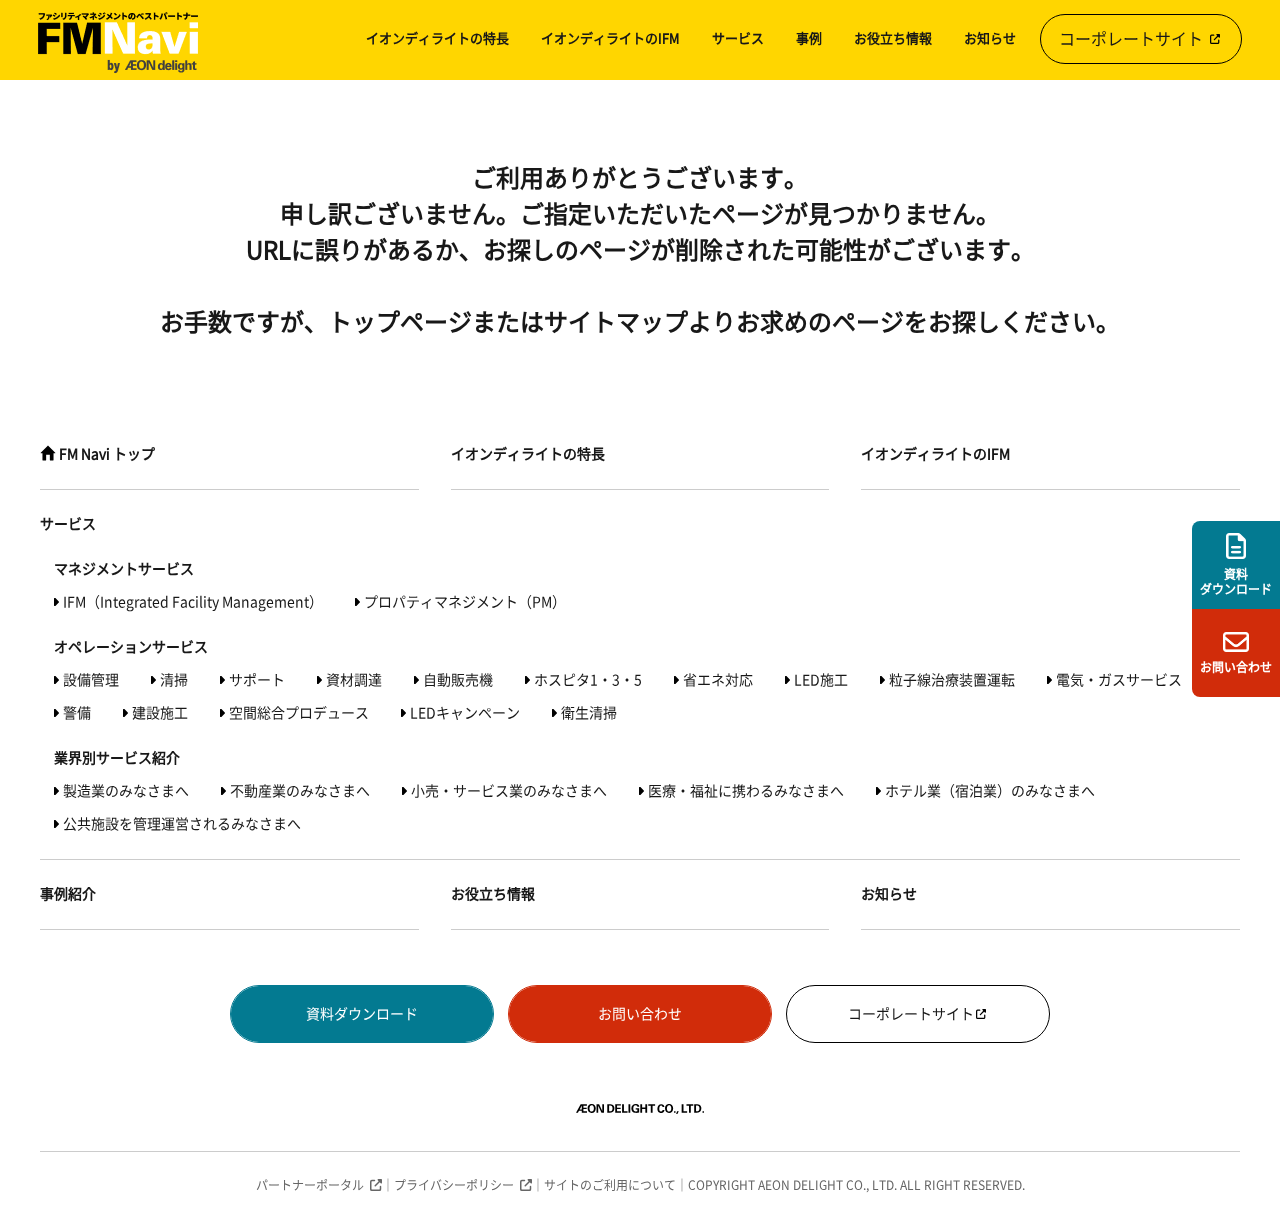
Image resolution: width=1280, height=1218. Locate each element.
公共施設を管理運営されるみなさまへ (182, 824)
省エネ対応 (718, 680)
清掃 (174, 680)
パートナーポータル (310, 1185)
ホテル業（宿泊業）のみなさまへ (990, 791)
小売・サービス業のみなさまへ (509, 791)
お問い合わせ (640, 1014)
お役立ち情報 (893, 38)
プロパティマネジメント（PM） (465, 602)
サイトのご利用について (610, 1185)
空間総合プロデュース (299, 713)
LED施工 (821, 680)
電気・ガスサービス (1119, 680)
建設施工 (160, 713)
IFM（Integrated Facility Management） (193, 602)
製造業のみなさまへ (126, 791)
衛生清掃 (589, 713)
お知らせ (990, 38)
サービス (738, 38)
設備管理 (91, 680)
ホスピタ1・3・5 (588, 680)
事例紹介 (68, 894)
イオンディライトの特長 (437, 38)
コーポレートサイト (1133, 39)
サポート (257, 680)
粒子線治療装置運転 (952, 680)
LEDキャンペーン (465, 713)
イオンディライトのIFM (610, 38)
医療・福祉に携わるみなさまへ (746, 791)
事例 (809, 38)
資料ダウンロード (362, 1014)
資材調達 (354, 680)
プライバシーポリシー (454, 1185)
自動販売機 (458, 680)
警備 (77, 713)
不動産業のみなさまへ (300, 791)
